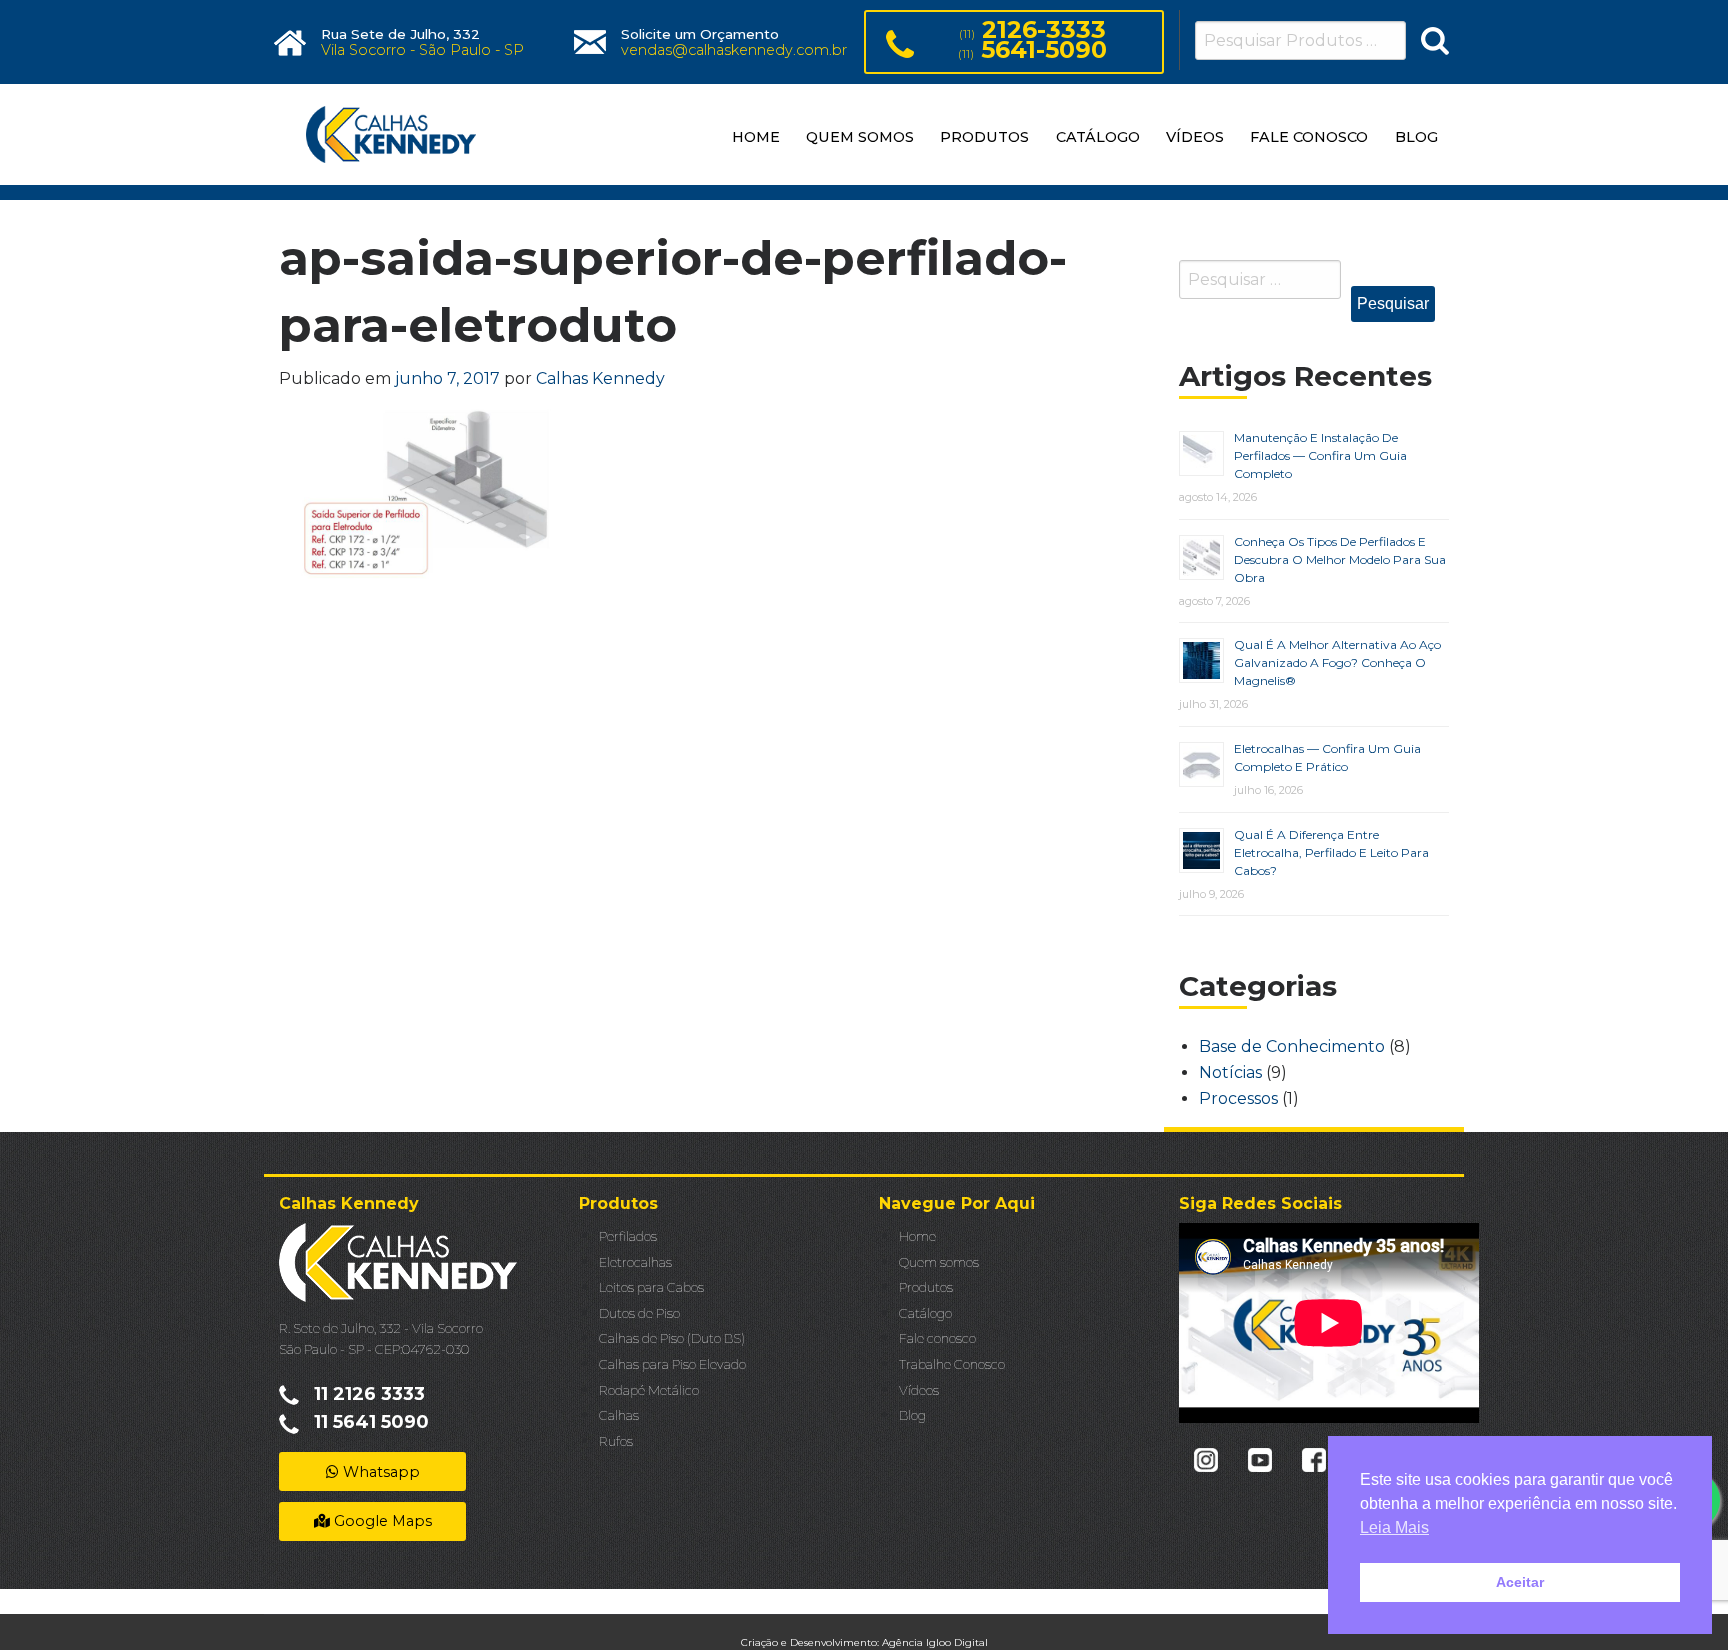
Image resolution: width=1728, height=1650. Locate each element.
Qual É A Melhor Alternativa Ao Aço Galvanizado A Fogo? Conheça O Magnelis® (1337, 662)
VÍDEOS (1195, 137)
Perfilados (628, 1236)
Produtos (926, 1287)
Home (917, 1236)
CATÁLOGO (1098, 137)
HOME (756, 137)
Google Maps (381, 1521)
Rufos (616, 1441)
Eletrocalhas (635, 1262)
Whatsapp (379, 1472)
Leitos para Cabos (651, 1287)
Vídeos (919, 1390)
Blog (912, 1415)
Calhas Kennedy (600, 378)
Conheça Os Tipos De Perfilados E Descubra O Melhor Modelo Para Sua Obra (1340, 559)
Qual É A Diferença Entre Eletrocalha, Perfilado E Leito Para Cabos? (1331, 852)
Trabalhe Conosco (952, 1364)
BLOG (1416, 137)
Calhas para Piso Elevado (672, 1364)
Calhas (619, 1415)
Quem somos (939, 1262)
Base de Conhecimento (1292, 1046)
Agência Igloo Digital (935, 1642)
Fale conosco (937, 1338)
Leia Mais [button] (1394, 1527)
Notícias (1230, 1072)
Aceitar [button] (1520, 1582)
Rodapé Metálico (649, 1390)
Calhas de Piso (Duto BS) (672, 1338)
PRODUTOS (984, 137)
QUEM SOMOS (860, 137)
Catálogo (925, 1313)
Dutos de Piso (639, 1313)
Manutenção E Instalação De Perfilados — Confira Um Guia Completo (1320, 455)
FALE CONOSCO (1309, 137)
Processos (1238, 1098)
